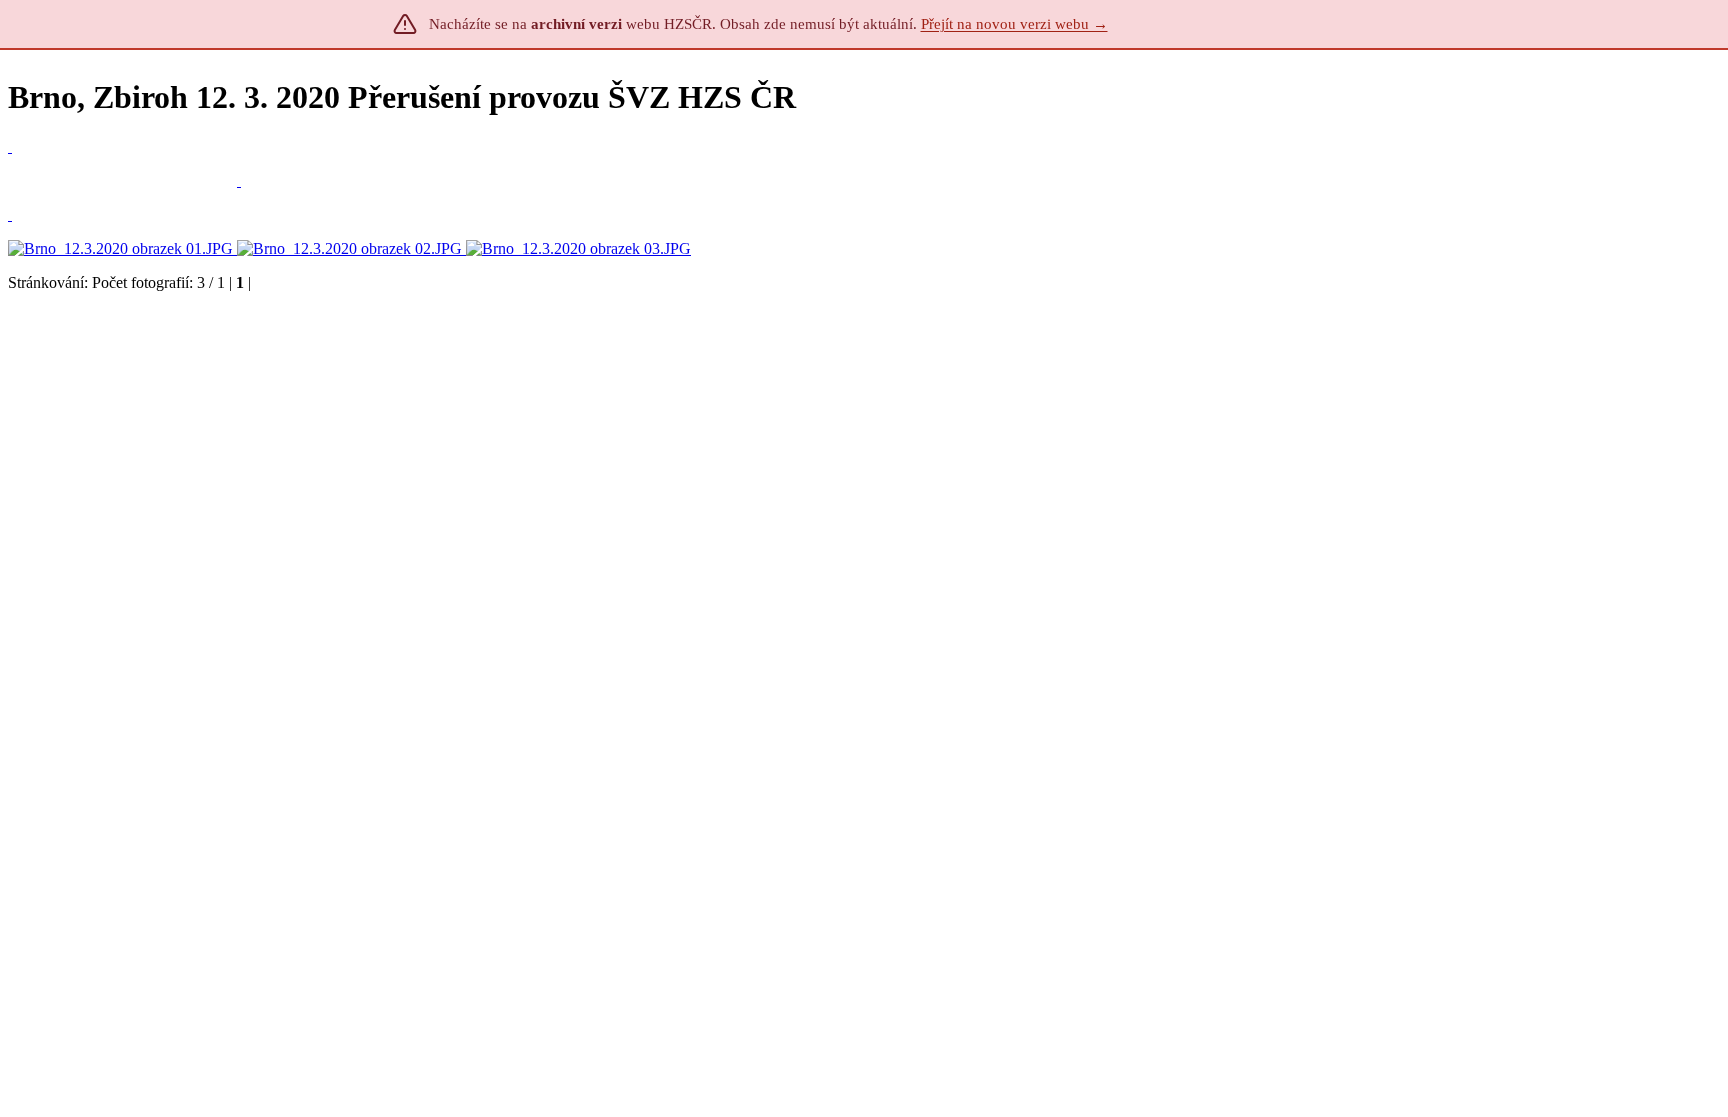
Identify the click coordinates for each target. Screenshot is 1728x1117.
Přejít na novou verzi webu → (1014, 24)
